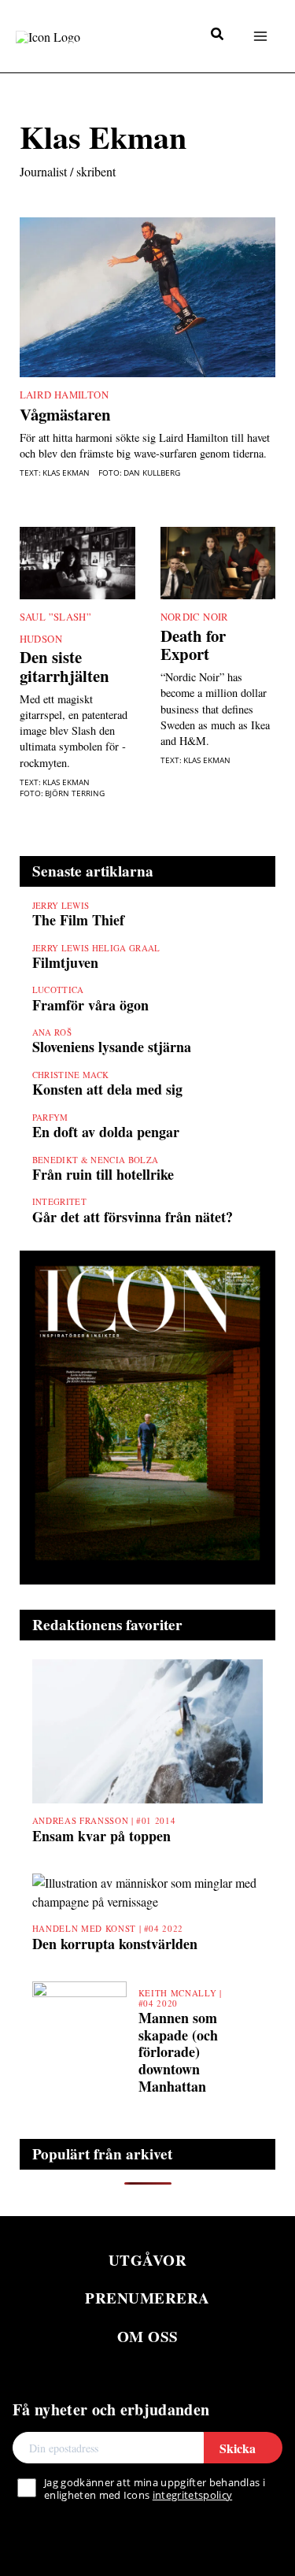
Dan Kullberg (152, 473)
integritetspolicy (192, 2495)
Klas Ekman (66, 473)
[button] (218, 35)
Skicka (238, 2448)
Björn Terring (75, 793)
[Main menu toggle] (260, 36)
